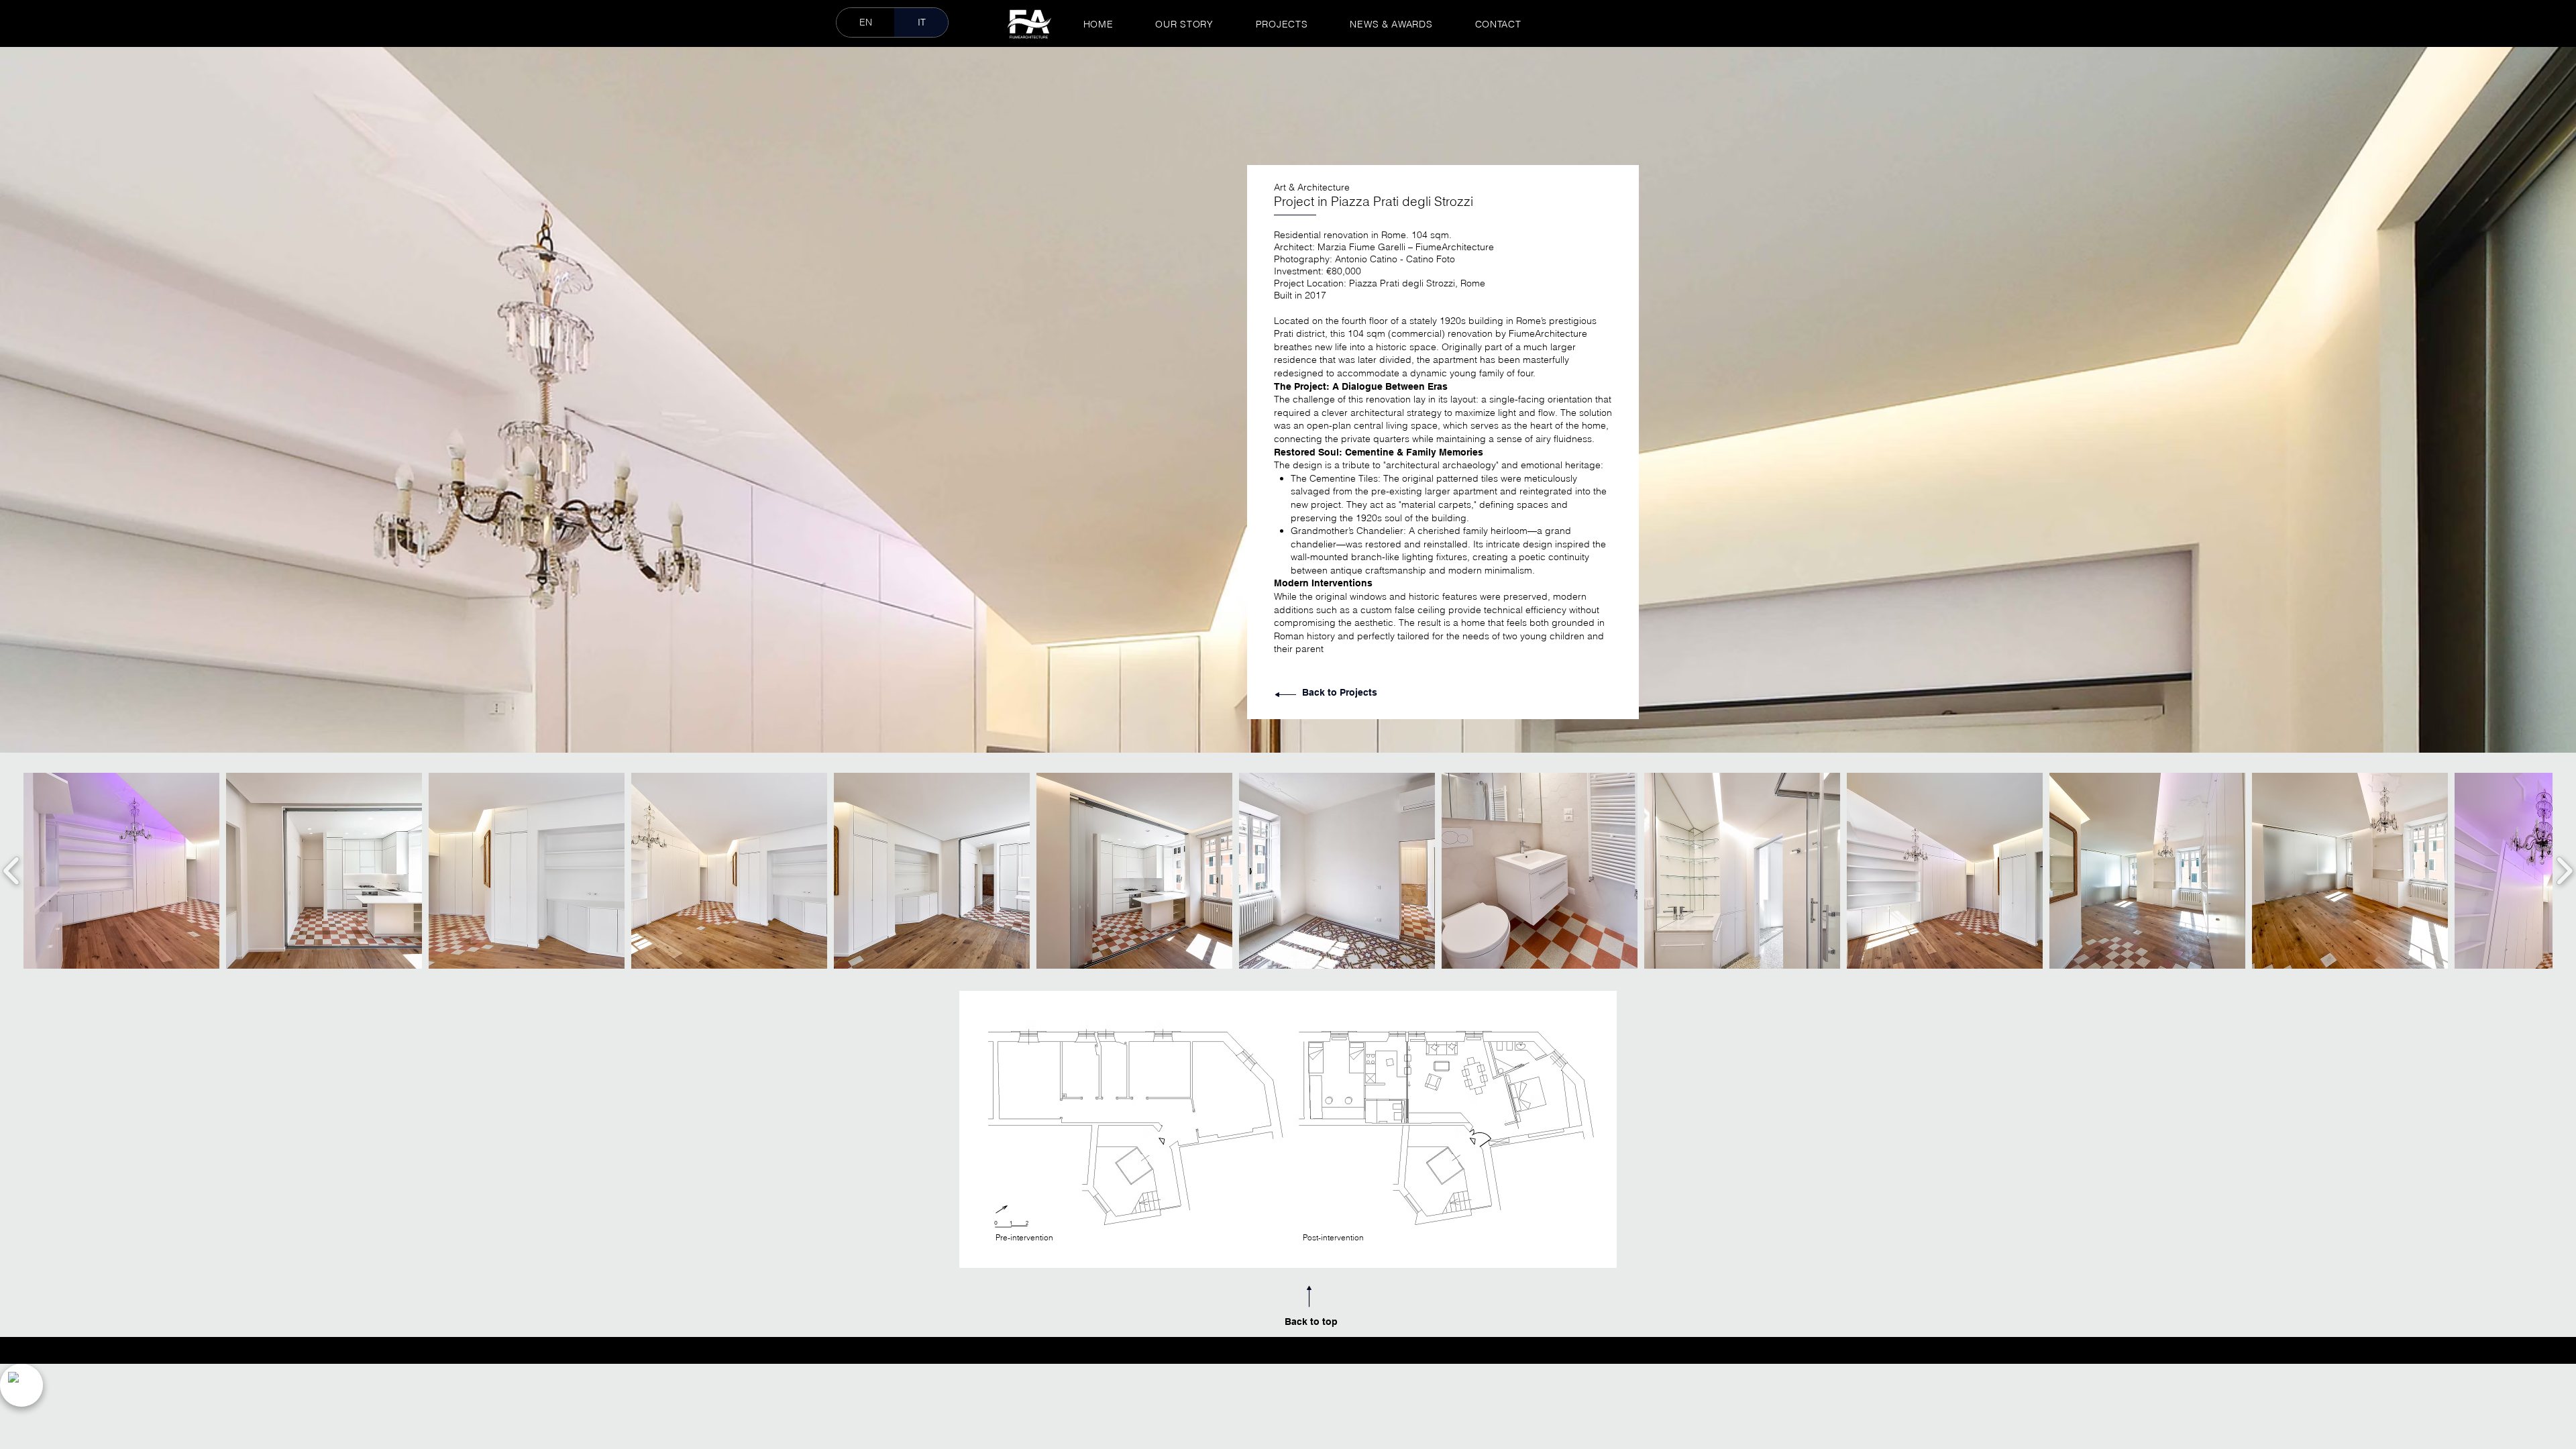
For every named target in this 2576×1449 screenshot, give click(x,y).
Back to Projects (1341, 692)
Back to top (1311, 1322)
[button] (121, 871)
